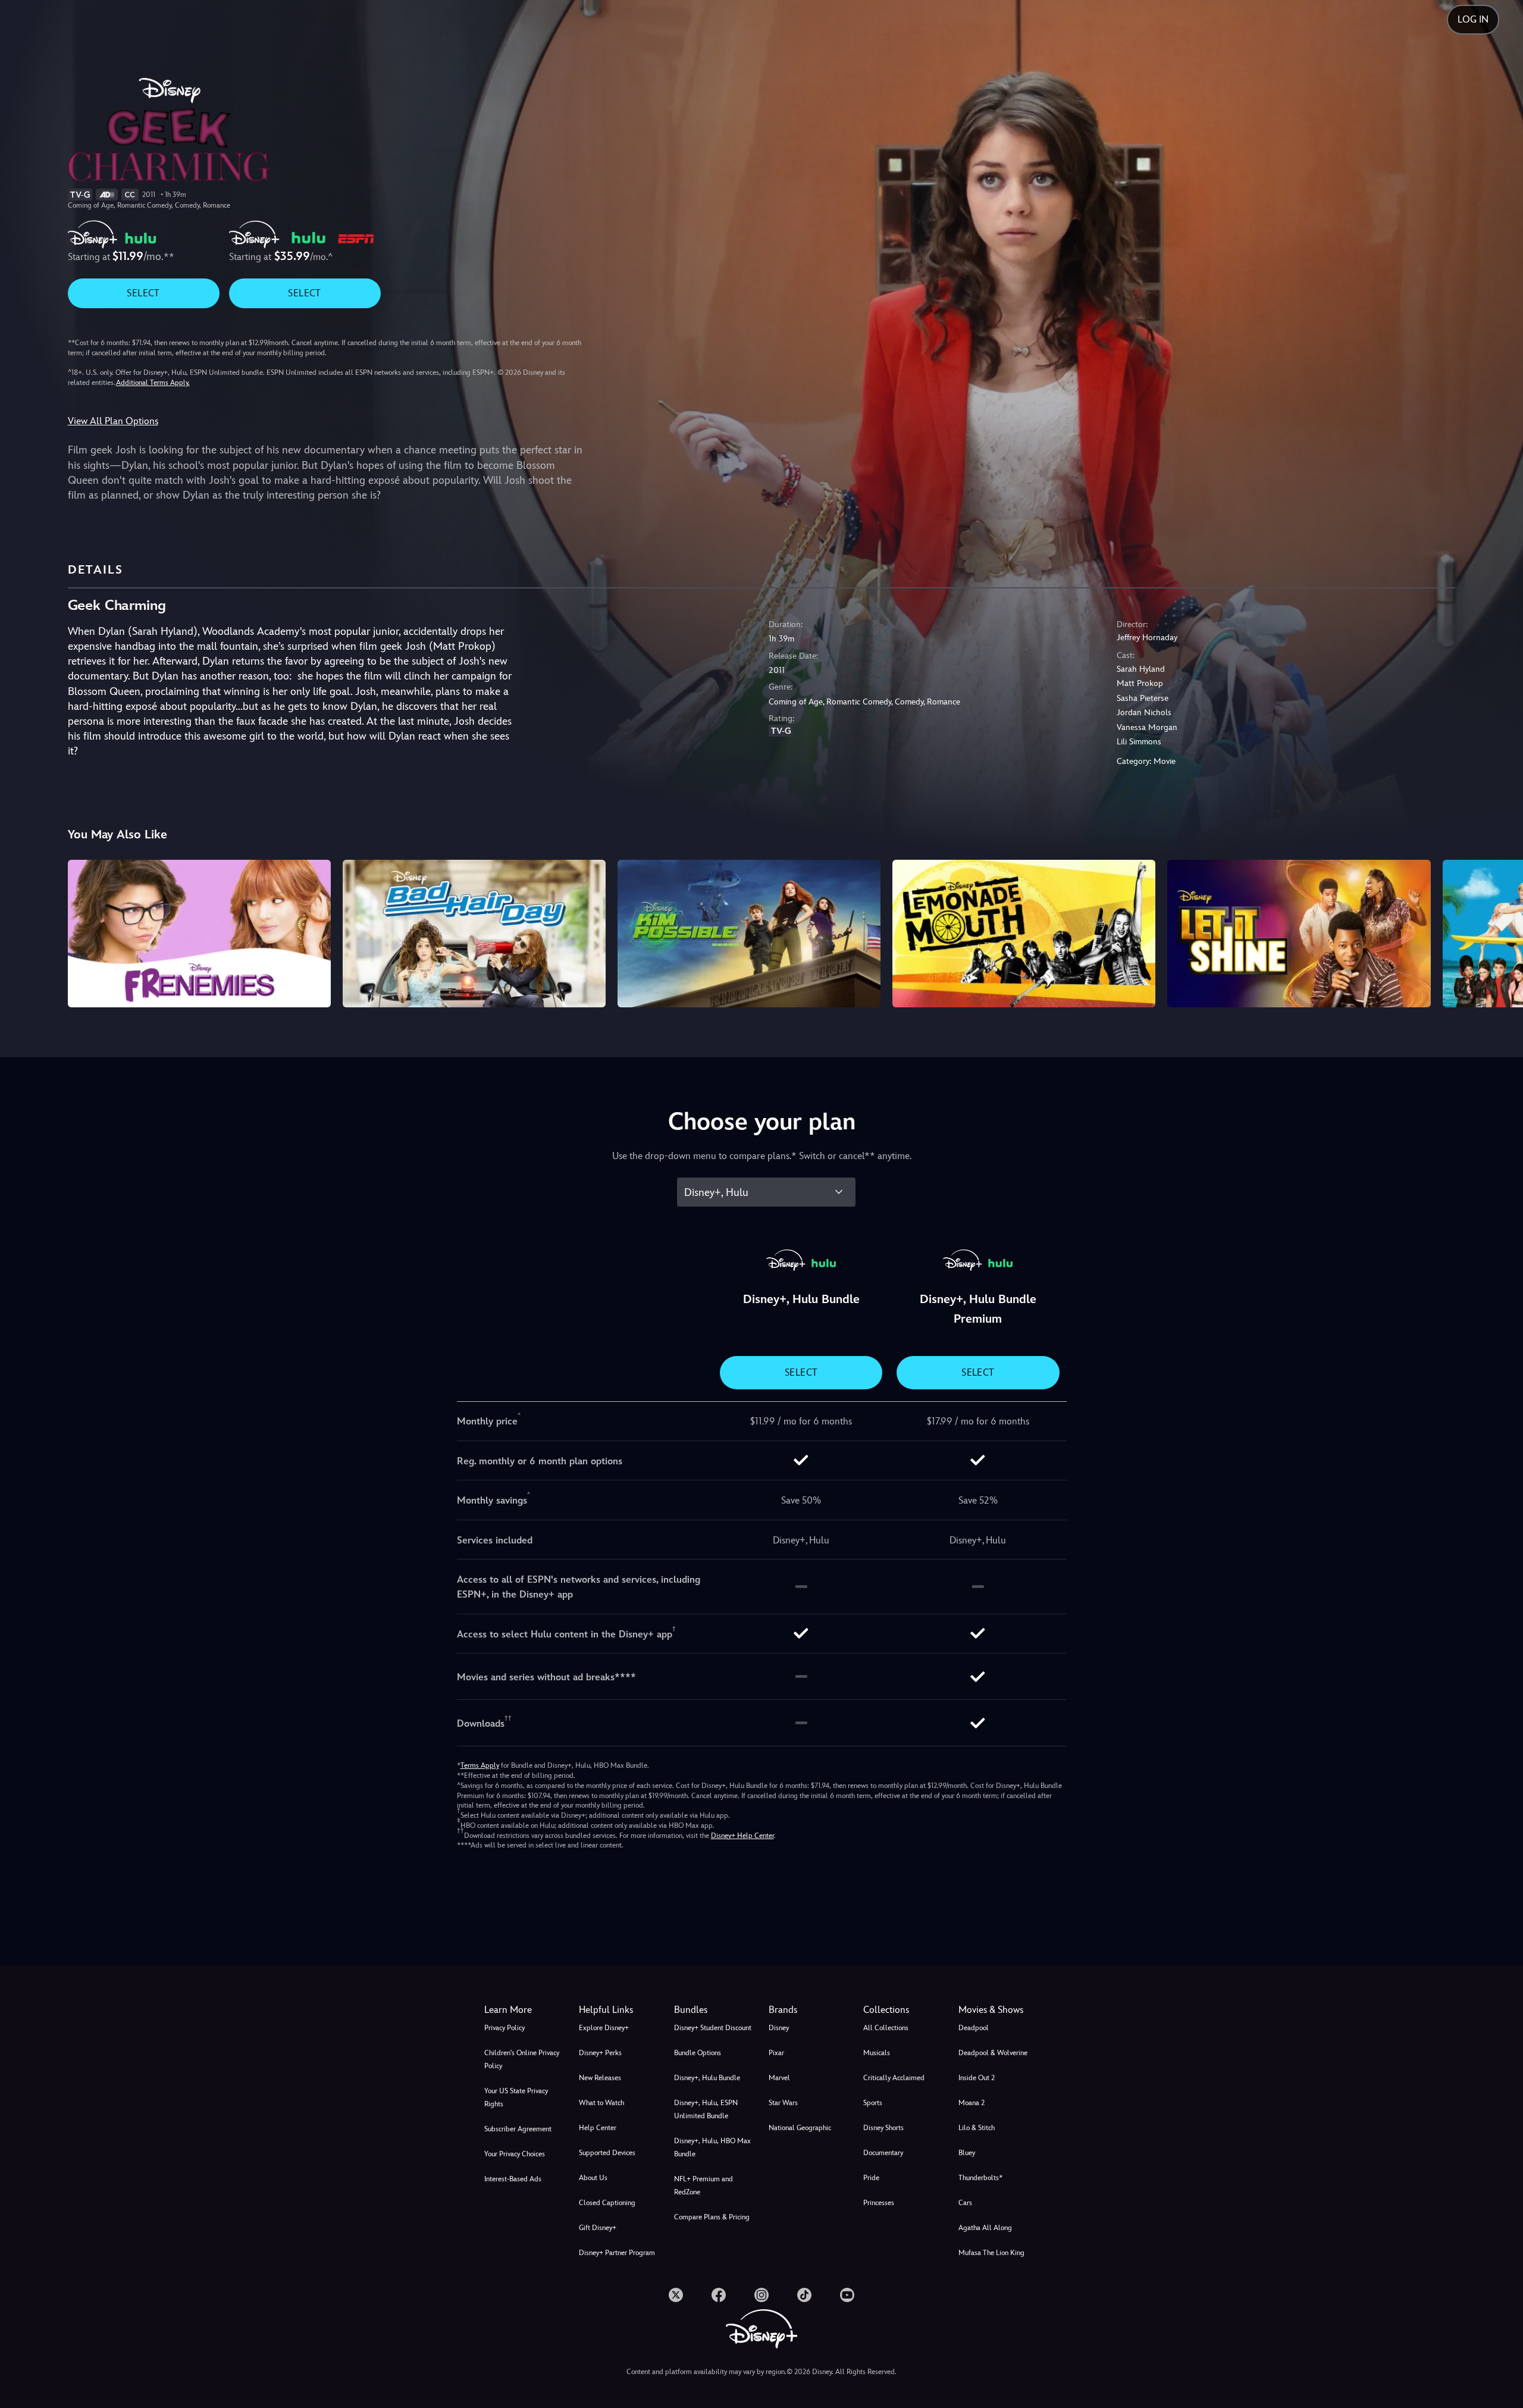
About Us (593, 2178)
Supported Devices (607, 2153)
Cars (965, 2203)
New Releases (600, 2078)
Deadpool (974, 2028)
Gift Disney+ (598, 2228)
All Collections (886, 2028)
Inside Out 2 (977, 2078)
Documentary (883, 2153)
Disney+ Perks (600, 2053)
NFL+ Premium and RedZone (703, 2185)
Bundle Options (698, 2053)
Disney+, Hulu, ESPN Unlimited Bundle (706, 2109)
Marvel (779, 2078)
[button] (619, 2010)
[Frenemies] (199, 934)
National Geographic (800, 2128)
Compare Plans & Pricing (712, 2217)
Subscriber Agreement (518, 2129)
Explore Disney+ (604, 2028)
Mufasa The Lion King (991, 2253)
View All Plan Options (113, 421)
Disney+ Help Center (742, 1836)
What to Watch (601, 2103)
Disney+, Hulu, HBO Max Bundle (712, 2147)
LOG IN (1473, 19)
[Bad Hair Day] (474, 934)
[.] (676, 2295)
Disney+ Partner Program (617, 2253)
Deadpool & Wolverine (993, 2053)
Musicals (877, 2053)
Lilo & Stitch (977, 2128)
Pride (871, 2178)
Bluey (967, 2153)
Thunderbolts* (980, 2178)
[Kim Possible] (749, 934)
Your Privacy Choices (515, 2154)
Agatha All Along (985, 2228)
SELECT (143, 293)
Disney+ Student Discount (713, 2028)
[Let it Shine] (1299, 934)
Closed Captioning (607, 2203)
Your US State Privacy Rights (516, 2097)
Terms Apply (480, 1765)
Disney (779, 2028)
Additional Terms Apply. (153, 383)
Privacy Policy (504, 2028)
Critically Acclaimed (894, 2078)
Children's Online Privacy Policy (522, 2059)
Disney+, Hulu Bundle (707, 2078)
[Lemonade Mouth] (1024, 934)
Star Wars (783, 2103)
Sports (873, 2103)
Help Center (598, 2128)
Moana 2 (972, 2103)
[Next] (1500, 932)
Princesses (879, 2203)
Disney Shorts (883, 2128)
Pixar (776, 2053)
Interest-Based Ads (513, 2179)
